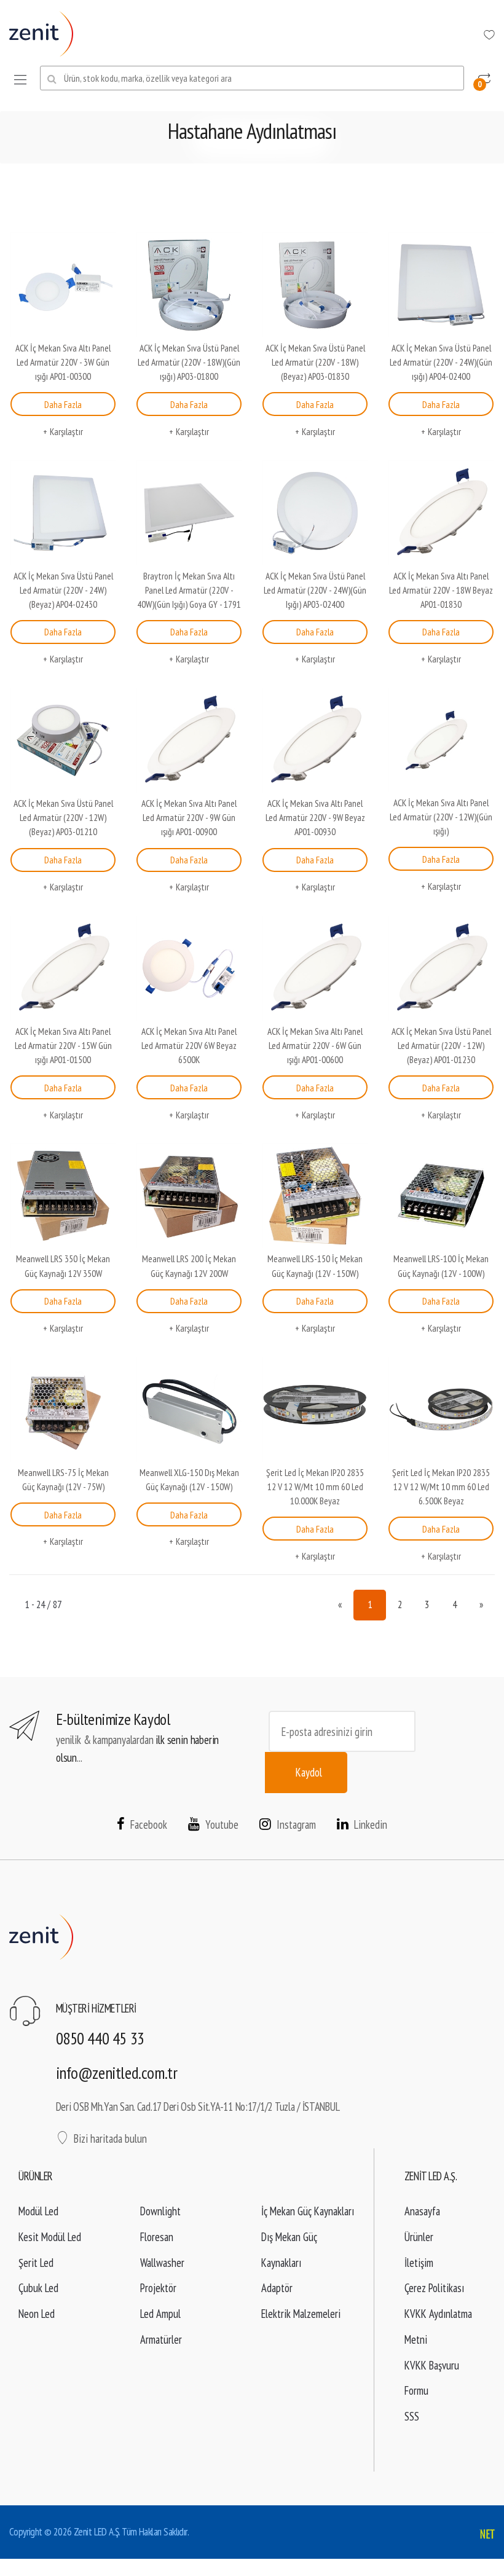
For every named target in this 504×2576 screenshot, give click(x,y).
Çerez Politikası (434, 2288)
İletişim (419, 2263)
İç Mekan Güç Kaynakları (308, 2211)
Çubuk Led (38, 2288)
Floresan (157, 2237)
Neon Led (37, 2314)
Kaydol (309, 1772)
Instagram (296, 1824)
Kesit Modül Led (50, 2237)
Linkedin (371, 1824)
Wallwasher (162, 2263)
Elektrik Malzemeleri (301, 2314)
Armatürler (161, 2339)
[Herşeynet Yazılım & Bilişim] (487, 2535)
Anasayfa (422, 2211)
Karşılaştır (66, 431)
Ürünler (419, 2237)
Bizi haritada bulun (110, 2138)
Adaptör (277, 2288)
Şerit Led (36, 2263)
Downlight (160, 2211)
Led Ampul (160, 2314)
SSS (412, 2416)
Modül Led (38, 2211)
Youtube (222, 1824)
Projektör (158, 2288)
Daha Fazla (63, 404)
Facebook (149, 1824)
